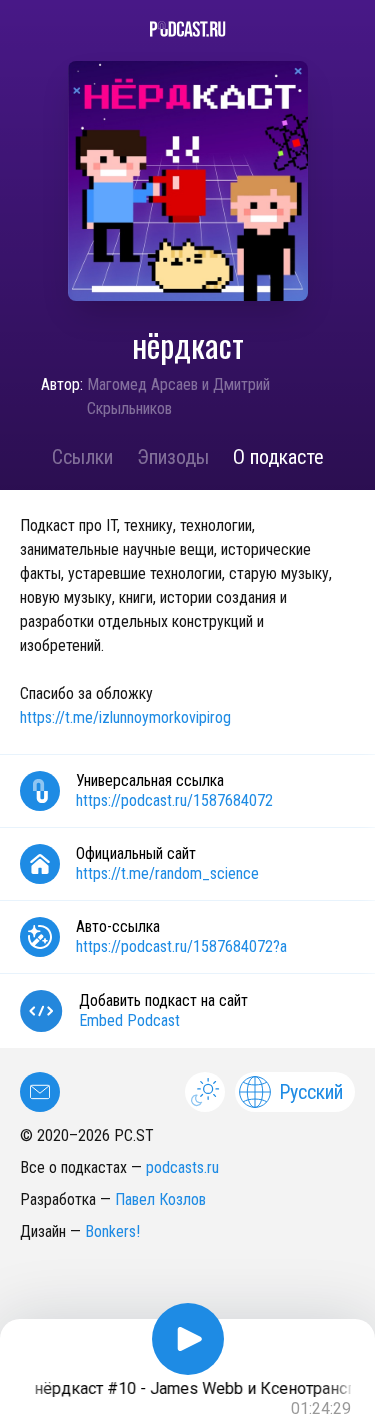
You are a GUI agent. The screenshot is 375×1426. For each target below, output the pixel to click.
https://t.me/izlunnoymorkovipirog (125, 717)
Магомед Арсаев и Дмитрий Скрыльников (178, 396)
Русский (311, 1092)
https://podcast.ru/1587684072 (174, 800)
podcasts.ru (182, 1167)
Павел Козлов (160, 1199)
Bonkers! (112, 1231)
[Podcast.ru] (187, 29)
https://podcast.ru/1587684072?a (181, 946)
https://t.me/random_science (167, 873)
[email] (40, 1092)
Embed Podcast (129, 1020)
